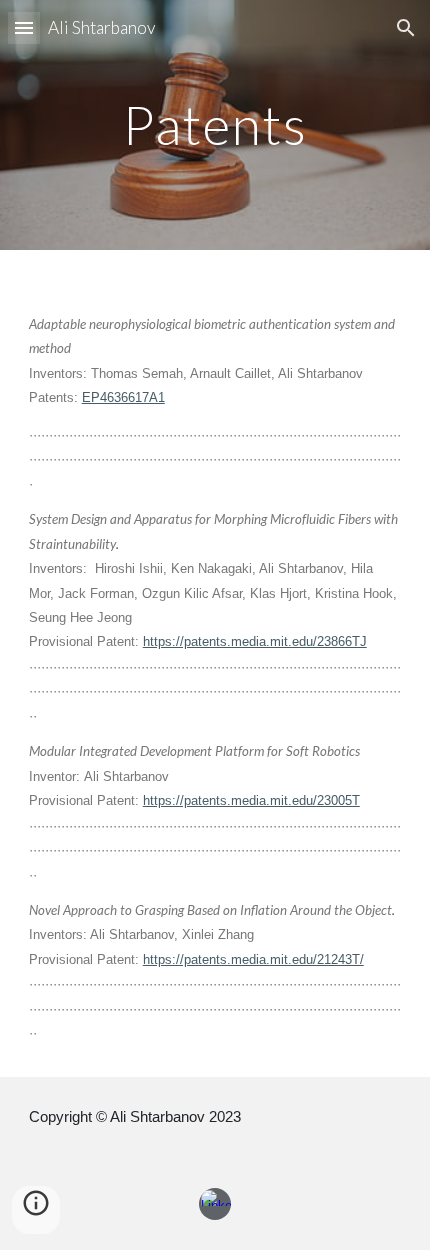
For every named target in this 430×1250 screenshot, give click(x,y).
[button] (24, 27)
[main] (215, 124)
